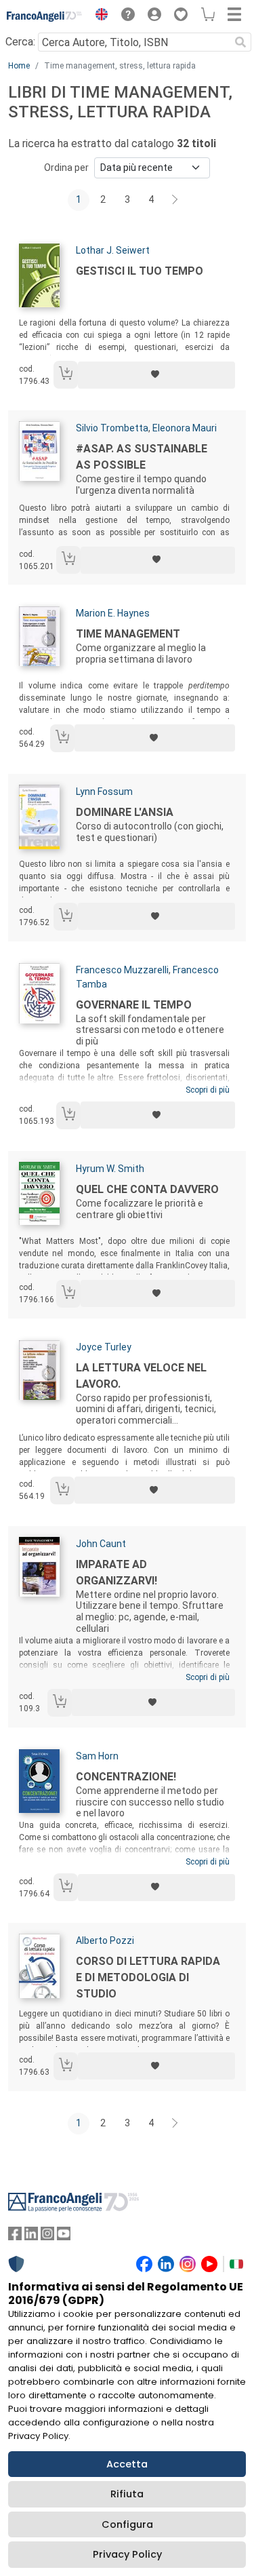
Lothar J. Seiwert (113, 250)
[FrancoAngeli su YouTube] (64, 2237)
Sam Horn (97, 1756)
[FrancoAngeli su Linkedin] (31, 2237)
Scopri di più (208, 1090)
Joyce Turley (104, 1347)
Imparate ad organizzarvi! (117, 1573)
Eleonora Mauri (185, 428)
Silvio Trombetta (112, 428)
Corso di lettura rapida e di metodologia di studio (148, 1977)
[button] (98, 16)
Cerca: (20, 42)
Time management (128, 634)
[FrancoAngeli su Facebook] (15, 2237)
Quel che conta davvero (147, 1189)
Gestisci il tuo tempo (140, 271)
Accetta (127, 2464)
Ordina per (66, 168)
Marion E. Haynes (113, 613)
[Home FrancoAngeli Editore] (45, 16)
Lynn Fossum (104, 792)
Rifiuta (127, 2494)
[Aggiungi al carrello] (66, 375)
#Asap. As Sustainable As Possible (142, 457)
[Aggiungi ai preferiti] (156, 375)
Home (19, 66)
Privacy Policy (127, 2554)
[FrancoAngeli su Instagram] (47, 2237)
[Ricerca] (240, 42)
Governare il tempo (134, 1005)
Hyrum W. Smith (110, 1169)
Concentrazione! (126, 1777)
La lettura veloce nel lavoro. (141, 1376)
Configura (127, 2524)
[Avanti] (175, 200)
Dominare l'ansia (125, 812)
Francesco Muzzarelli (122, 970)
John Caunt (101, 1544)
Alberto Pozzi (105, 1940)
